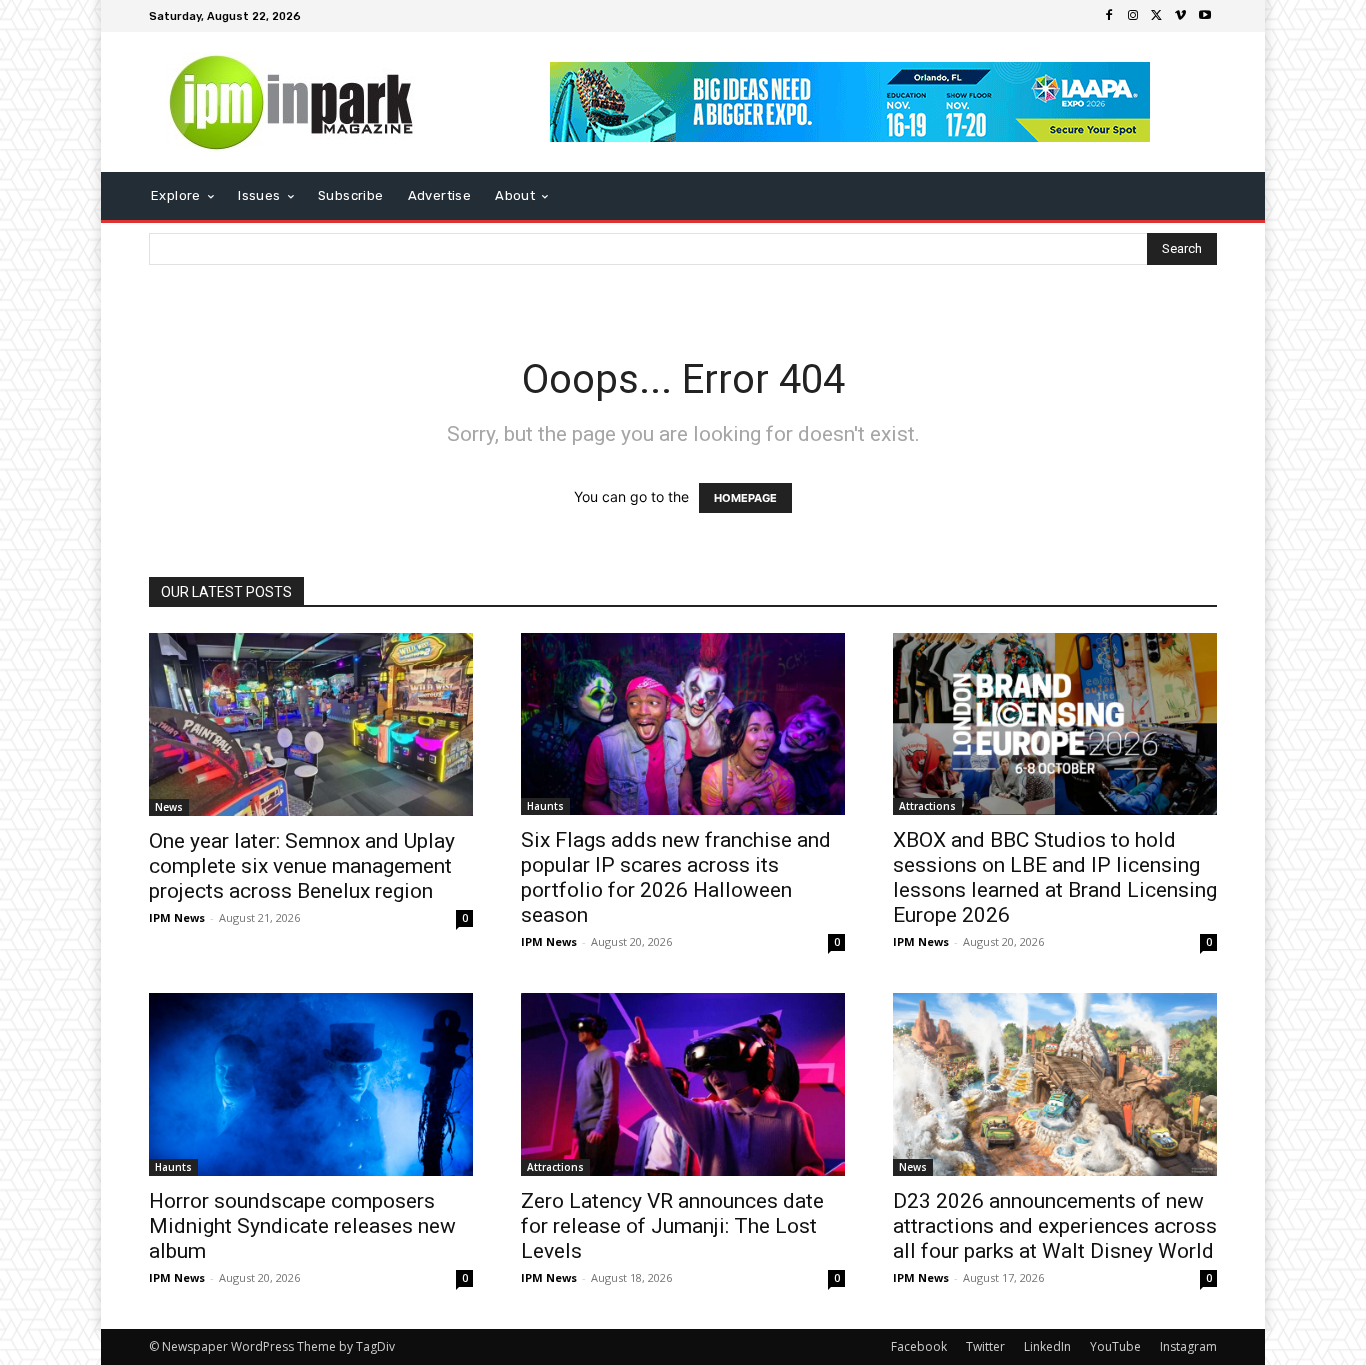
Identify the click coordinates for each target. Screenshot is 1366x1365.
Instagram (1188, 1346)
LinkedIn (1047, 1346)
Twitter (985, 1346)
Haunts (545, 806)
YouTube (1115, 1346)
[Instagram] (1133, 16)
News (169, 807)
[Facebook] (1109, 16)
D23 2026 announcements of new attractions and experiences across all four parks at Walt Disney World (1055, 1226)
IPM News (177, 917)
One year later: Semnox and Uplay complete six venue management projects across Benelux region (302, 866)
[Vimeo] (1181, 16)
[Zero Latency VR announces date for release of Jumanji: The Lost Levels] (683, 1084)
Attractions (927, 806)
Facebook (919, 1346)
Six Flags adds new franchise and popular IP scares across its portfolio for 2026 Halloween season (676, 877)
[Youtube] (1205, 16)
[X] (1157, 16)
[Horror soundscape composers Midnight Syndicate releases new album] (311, 1084)
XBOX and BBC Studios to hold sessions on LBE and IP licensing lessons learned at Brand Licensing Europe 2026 (1055, 877)
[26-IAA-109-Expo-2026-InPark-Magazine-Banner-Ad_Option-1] (850, 102)
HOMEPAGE (745, 498)
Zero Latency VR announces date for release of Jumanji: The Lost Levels (672, 1226)
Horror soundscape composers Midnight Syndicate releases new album (302, 1226)
